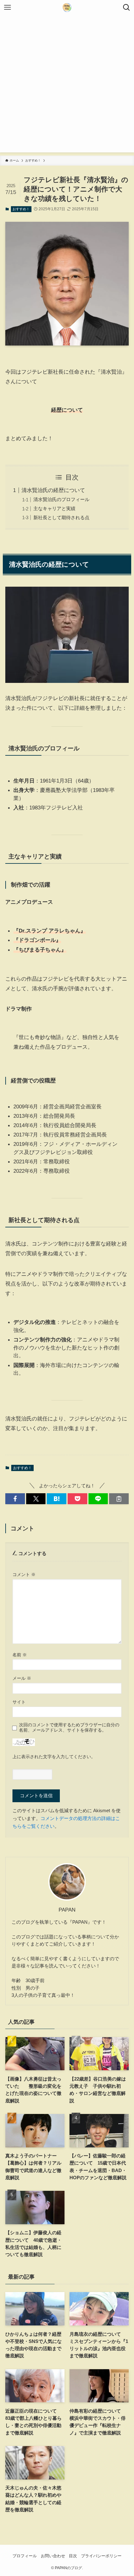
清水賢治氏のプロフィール (61, 499)
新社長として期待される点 (61, 517)
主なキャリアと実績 (54, 508)
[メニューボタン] (7, 7)
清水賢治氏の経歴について (53, 490)
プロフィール (25, 2556)
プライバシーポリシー (101, 2556)
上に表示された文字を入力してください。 (54, 1757)
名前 (20, 1655)
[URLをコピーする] (119, 1499)
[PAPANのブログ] (67, 7)
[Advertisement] (67, 85)
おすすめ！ (21, 209)
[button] (15, 1499)
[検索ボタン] (127, 7)
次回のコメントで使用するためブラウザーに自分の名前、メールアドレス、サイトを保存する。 (69, 1727)
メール (22, 1678)
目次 (73, 2556)
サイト (19, 1702)
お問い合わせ (53, 2556)
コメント (24, 1574)
